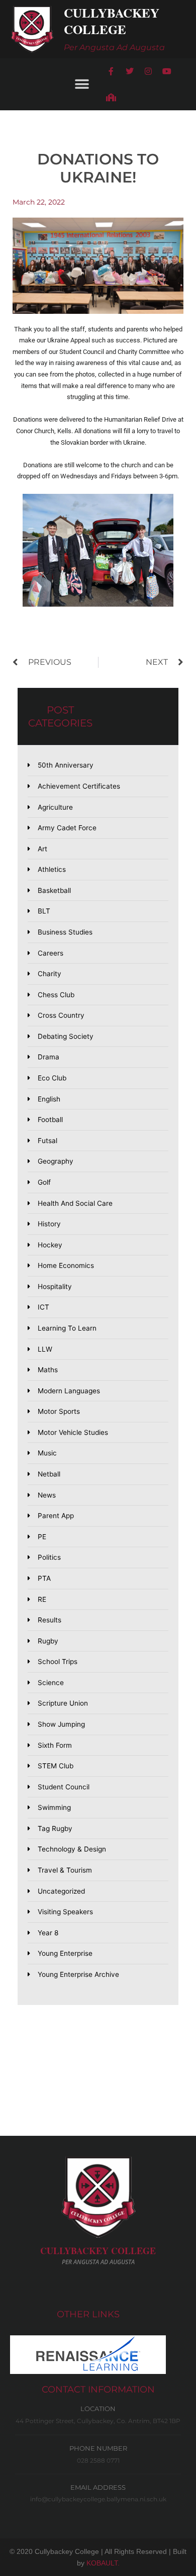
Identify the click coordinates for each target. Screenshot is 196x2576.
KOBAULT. (103, 2563)
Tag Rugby (55, 1828)
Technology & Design (72, 1849)
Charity (50, 974)
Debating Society (66, 1036)
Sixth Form (55, 1745)
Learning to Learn (67, 1328)
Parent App (56, 1516)
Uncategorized (61, 1891)
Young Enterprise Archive (78, 1974)
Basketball (54, 890)
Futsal (47, 1141)
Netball (49, 1474)
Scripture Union (63, 1703)
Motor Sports (59, 1411)
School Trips (58, 1662)
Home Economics (66, 1265)
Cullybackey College (112, 21)
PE (42, 1537)
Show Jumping (61, 1724)
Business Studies (65, 932)
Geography (56, 1161)
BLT (44, 911)
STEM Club (56, 1766)
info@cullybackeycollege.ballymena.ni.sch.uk (98, 2499)
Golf (44, 1182)
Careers (51, 953)
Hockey (50, 1245)
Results (50, 1620)
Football (50, 1120)
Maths (48, 1370)
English (49, 1099)
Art (42, 849)
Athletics (52, 869)
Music (47, 1453)
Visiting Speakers (65, 1912)
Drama (48, 1057)
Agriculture (55, 807)
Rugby (48, 1641)
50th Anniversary (66, 765)
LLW (45, 1349)
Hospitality (55, 1286)
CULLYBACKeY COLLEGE (98, 2251)
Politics (49, 1557)
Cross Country (61, 1015)
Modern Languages (69, 1391)
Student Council (64, 1787)
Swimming (54, 1807)
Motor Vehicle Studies (73, 1432)
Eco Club (52, 1078)
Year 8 (48, 1933)
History (49, 1224)
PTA (44, 1578)
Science (51, 1683)
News (47, 1495)
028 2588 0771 (98, 2460)
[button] (82, 84)
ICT (43, 1307)
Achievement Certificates (79, 786)
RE (42, 1599)
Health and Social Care (75, 1203)
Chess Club (56, 995)
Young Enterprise (65, 1953)
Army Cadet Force (67, 828)
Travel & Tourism (65, 1870)
